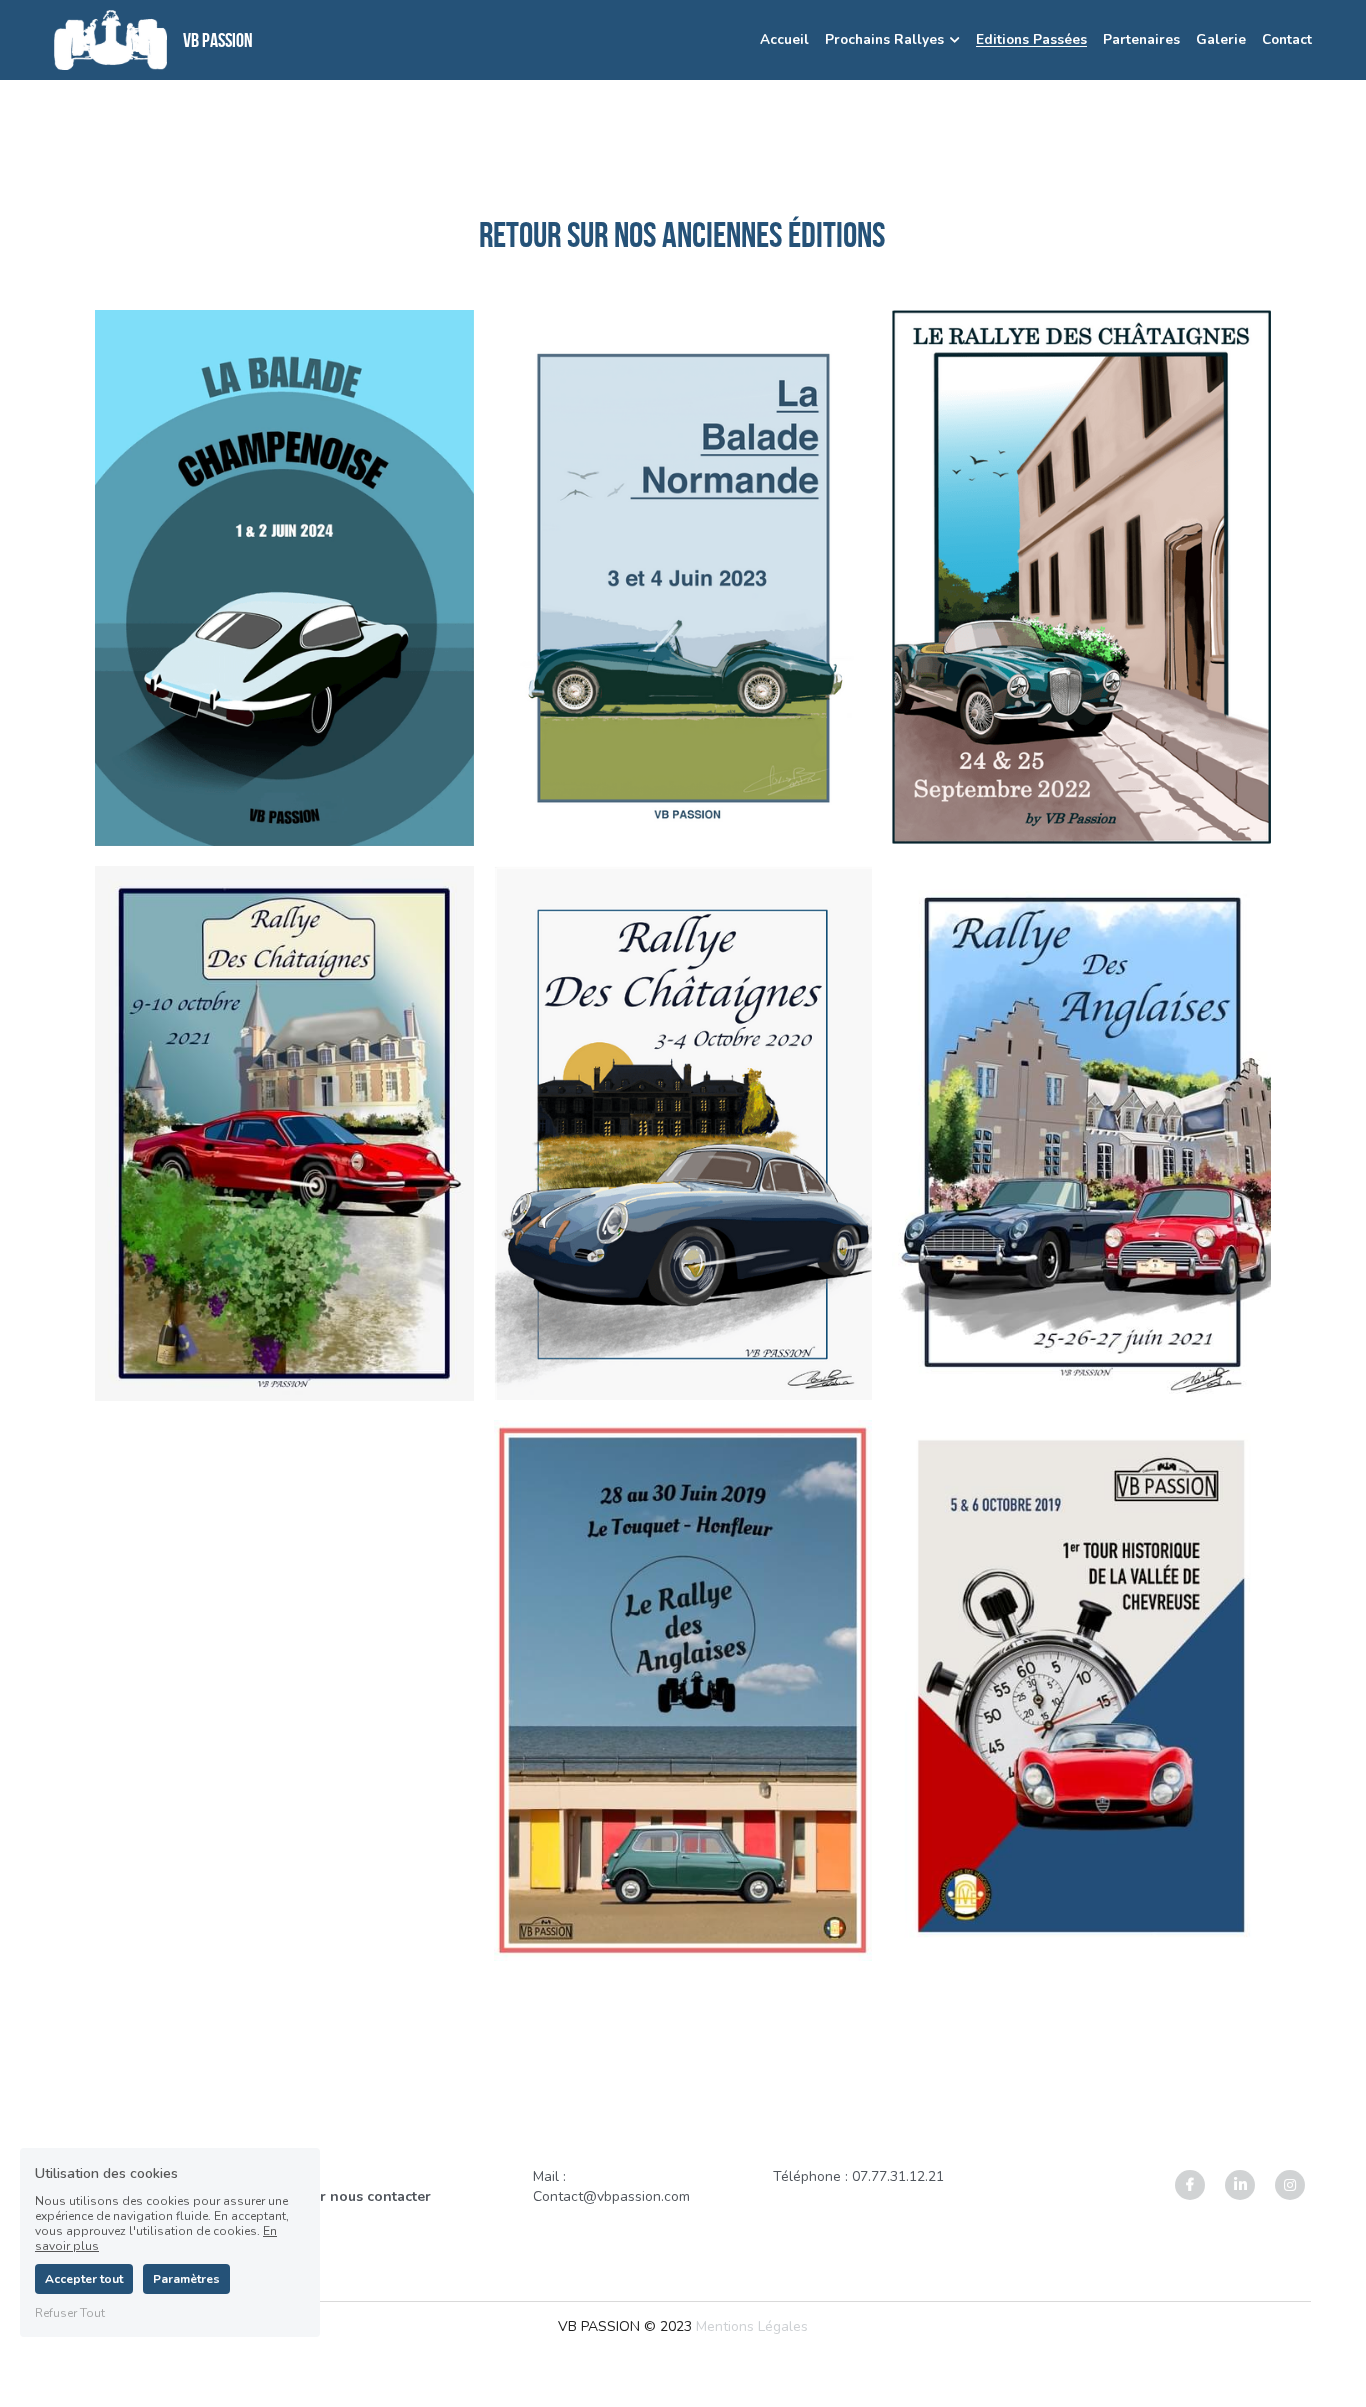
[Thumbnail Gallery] (284, 578)
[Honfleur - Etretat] (683, 577)
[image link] (110, 38)
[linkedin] (1240, 2185)
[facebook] (1190, 2185)
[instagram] (1290, 2185)
